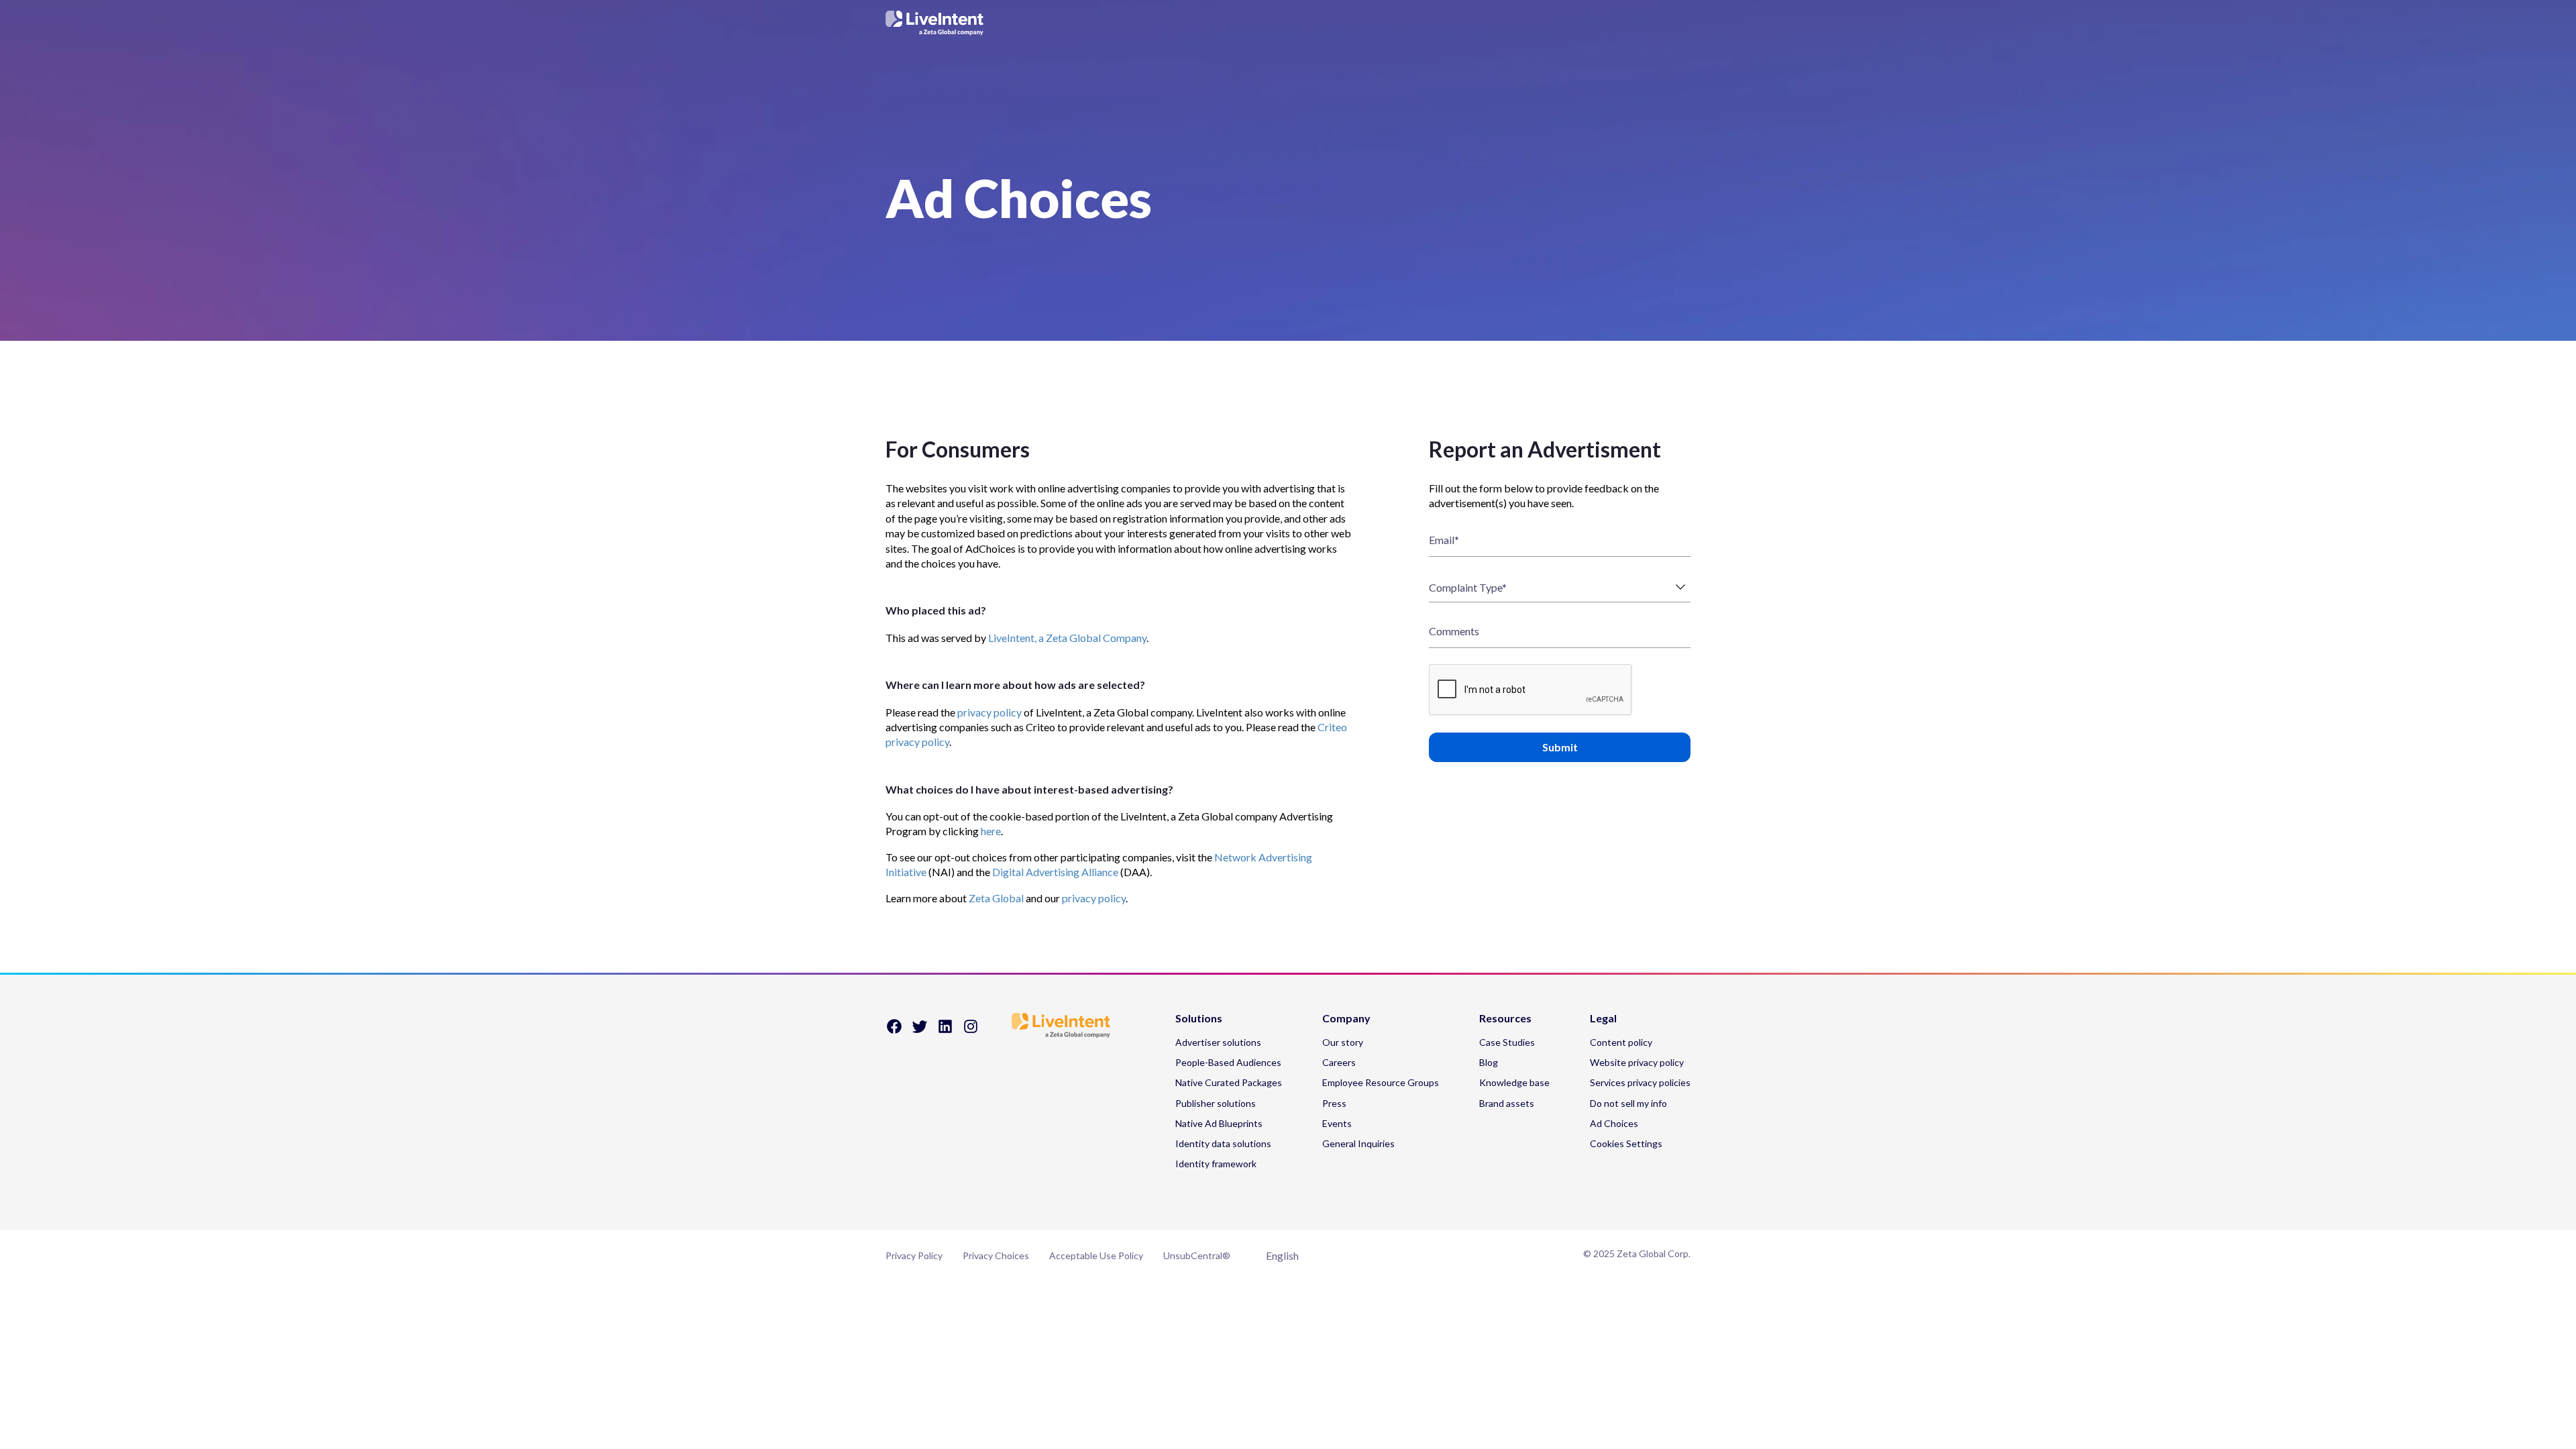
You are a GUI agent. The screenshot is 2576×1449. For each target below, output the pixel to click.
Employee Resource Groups (1381, 1082)
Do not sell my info (1628, 1103)
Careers (1339, 1062)
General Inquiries (1358, 1143)
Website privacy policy (1637, 1062)
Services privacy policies (1640, 1082)
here (991, 831)
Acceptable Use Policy (1096, 1255)
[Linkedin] (945, 1031)
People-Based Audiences (1228, 1062)
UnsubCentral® (1197, 1255)
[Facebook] (894, 1031)
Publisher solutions (1216, 1103)
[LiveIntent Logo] (1288, 23)
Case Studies (1507, 1042)
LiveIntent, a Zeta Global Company (1067, 638)
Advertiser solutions (1218, 1042)
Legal (1603, 1019)
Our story (1343, 1042)
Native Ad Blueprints (1219, 1123)
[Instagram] (971, 1031)
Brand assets (1507, 1103)
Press (1334, 1103)
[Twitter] (920, 1031)
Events (1337, 1123)
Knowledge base (1514, 1082)
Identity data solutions (1223, 1143)
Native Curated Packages (1229, 1082)
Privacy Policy (914, 1255)
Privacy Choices (996, 1255)
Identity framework (1216, 1164)
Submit (1560, 747)
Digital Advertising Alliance (1055, 872)
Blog (1489, 1062)
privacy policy (989, 712)
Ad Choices (1614, 1123)
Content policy (1621, 1042)
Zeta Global (996, 898)
